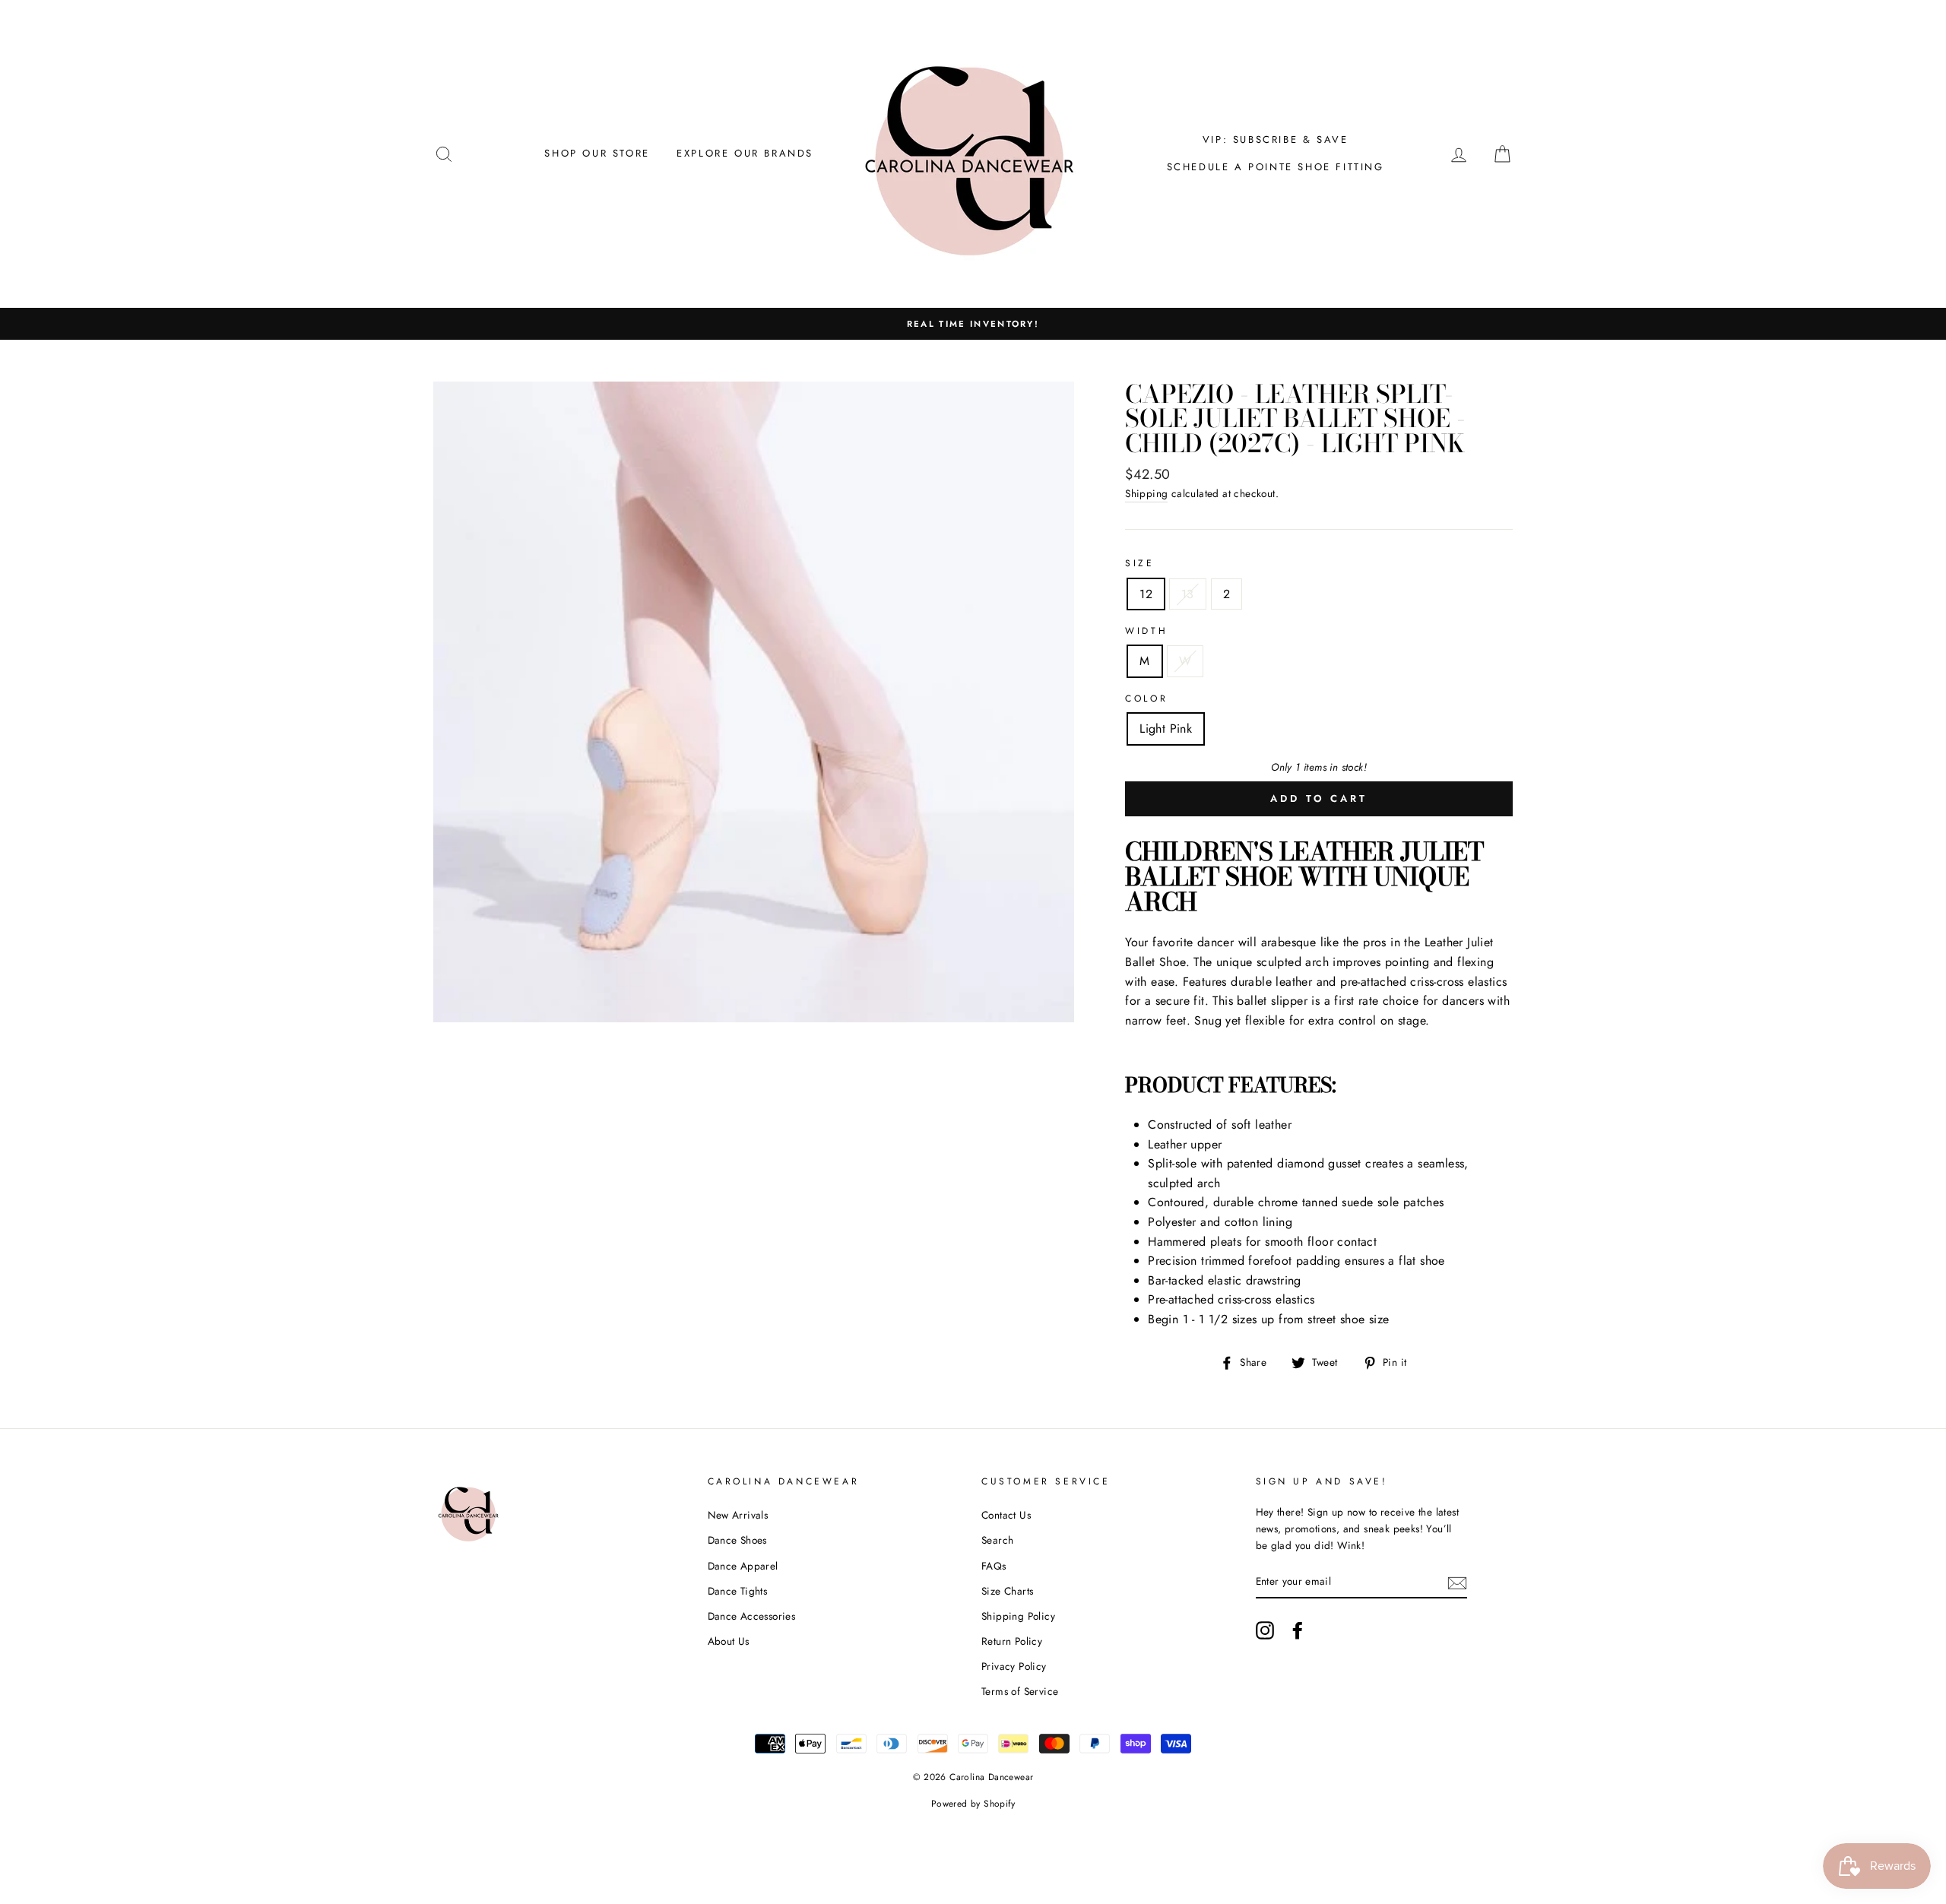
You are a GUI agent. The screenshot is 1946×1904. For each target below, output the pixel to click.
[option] (973, 324)
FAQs (994, 1566)
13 (1188, 594)
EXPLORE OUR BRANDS (745, 153)
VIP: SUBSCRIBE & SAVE (1276, 139)
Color (1146, 699)
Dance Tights (738, 1591)
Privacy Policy (1014, 1666)
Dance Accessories (752, 1616)
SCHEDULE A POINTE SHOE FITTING (1276, 167)
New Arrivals (738, 1515)
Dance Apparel (743, 1566)
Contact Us (1006, 1515)
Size (1139, 563)
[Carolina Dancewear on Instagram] (1265, 1630)
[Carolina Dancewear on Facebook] (1298, 1630)
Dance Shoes (737, 1540)
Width (1146, 631)
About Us (729, 1641)
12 (1146, 594)
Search (997, 1540)
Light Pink (1166, 729)
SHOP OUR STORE (597, 153)
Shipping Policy (1018, 1616)
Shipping (1146, 493)
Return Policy (1012, 1641)
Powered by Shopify (973, 1804)
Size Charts (1007, 1591)
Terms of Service (1020, 1691)
